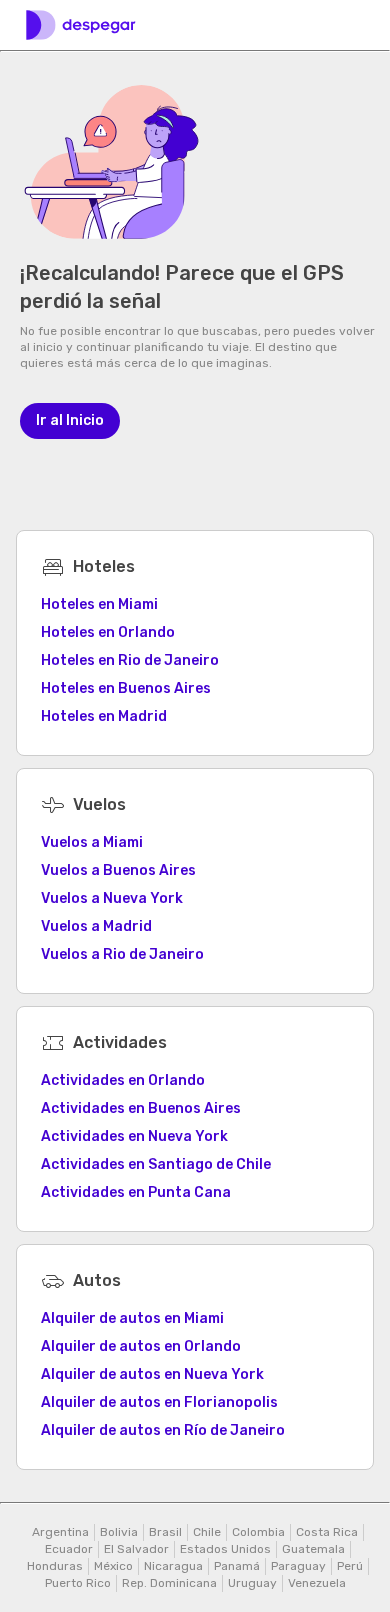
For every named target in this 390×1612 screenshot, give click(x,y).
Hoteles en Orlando (108, 632)
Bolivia (119, 1532)
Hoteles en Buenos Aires (126, 688)
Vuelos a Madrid (96, 926)
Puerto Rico (78, 1583)
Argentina (60, 1532)
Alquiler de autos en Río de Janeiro (163, 1430)
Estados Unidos (225, 1549)
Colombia (258, 1532)
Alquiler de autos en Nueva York (152, 1374)
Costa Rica (327, 1532)
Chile (207, 1532)
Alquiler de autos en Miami (132, 1318)
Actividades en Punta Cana (136, 1192)
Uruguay (252, 1583)
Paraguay (298, 1566)
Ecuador (69, 1549)
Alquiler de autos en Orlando (141, 1346)
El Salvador (136, 1549)
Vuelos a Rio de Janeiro (122, 954)
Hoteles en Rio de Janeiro (130, 660)
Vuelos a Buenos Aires (118, 870)
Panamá (237, 1566)
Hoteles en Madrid (104, 716)
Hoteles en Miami (99, 604)
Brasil (165, 1532)
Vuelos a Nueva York (112, 898)
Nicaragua (173, 1566)
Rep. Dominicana (169, 1583)
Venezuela (317, 1583)
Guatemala (313, 1549)
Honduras (55, 1566)
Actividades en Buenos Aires (141, 1108)
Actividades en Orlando (123, 1080)
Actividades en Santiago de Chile (156, 1164)
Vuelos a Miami (92, 842)
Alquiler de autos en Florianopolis (159, 1402)
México (113, 1566)
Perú (350, 1566)
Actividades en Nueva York (134, 1136)
